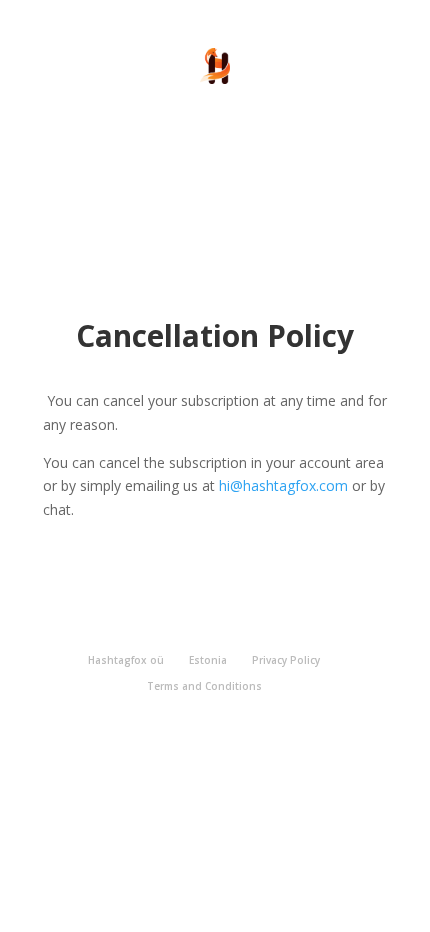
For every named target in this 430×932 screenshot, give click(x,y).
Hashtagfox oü (126, 660)
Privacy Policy (286, 660)
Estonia (208, 660)
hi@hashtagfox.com (283, 485)
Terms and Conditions (204, 686)
